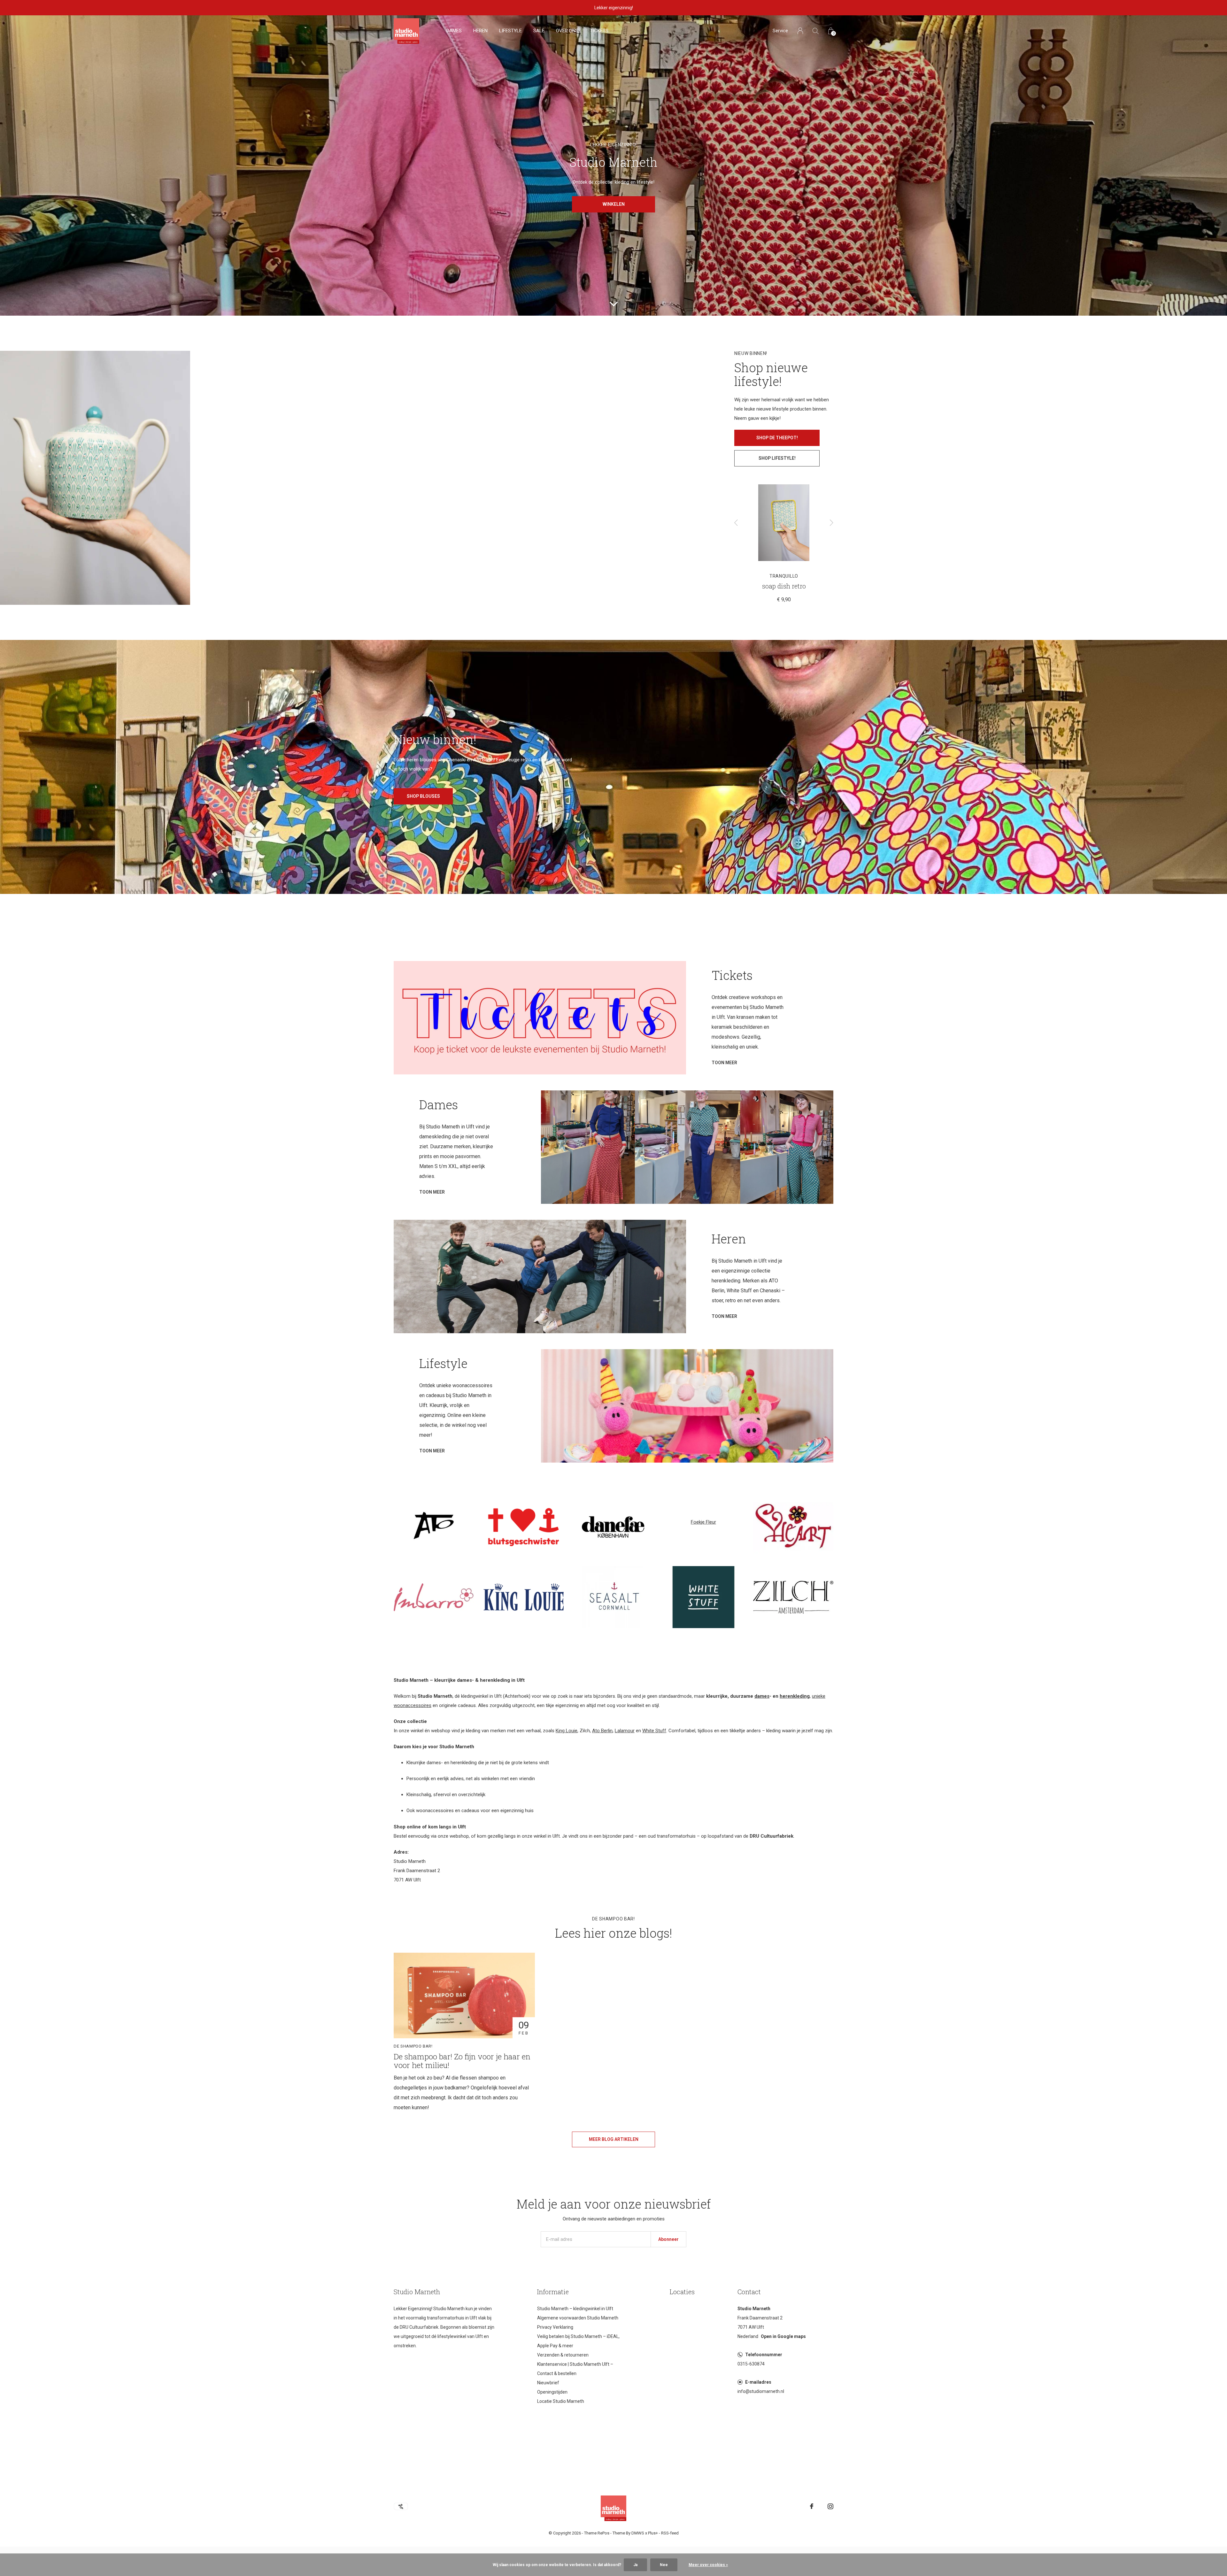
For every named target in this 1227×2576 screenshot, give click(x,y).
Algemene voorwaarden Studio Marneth (578, 2318)
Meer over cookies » (708, 2565)
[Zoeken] (816, 31)
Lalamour (625, 1731)
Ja (635, 2565)
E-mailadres (758, 2382)
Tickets (599, 31)
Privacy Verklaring (555, 2327)
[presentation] (736, 523)
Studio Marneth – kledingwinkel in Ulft (575, 2309)
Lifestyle (510, 31)
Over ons (567, 31)
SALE (539, 31)
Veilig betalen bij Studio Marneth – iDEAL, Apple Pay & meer (578, 2341)
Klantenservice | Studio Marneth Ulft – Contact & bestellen (575, 2369)
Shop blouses (423, 796)
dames (762, 1696)
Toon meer (724, 1063)
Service (780, 31)
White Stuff (654, 1731)
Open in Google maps (783, 2336)
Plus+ (653, 2533)
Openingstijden (552, 2392)
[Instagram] (830, 2506)
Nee (664, 2565)
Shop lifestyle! (777, 458)
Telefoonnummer (764, 2355)
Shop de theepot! (777, 438)
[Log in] (800, 31)
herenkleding (795, 1696)
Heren (480, 31)
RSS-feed (670, 2533)
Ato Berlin (602, 1731)
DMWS (638, 2533)
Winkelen (614, 204)
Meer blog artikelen (614, 2139)
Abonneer (668, 2239)
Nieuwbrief (548, 2383)
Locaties (682, 2292)
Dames (454, 31)
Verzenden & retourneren (563, 2355)
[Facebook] (812, 2506)
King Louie (567, 1731)
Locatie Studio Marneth (561, 2401)
